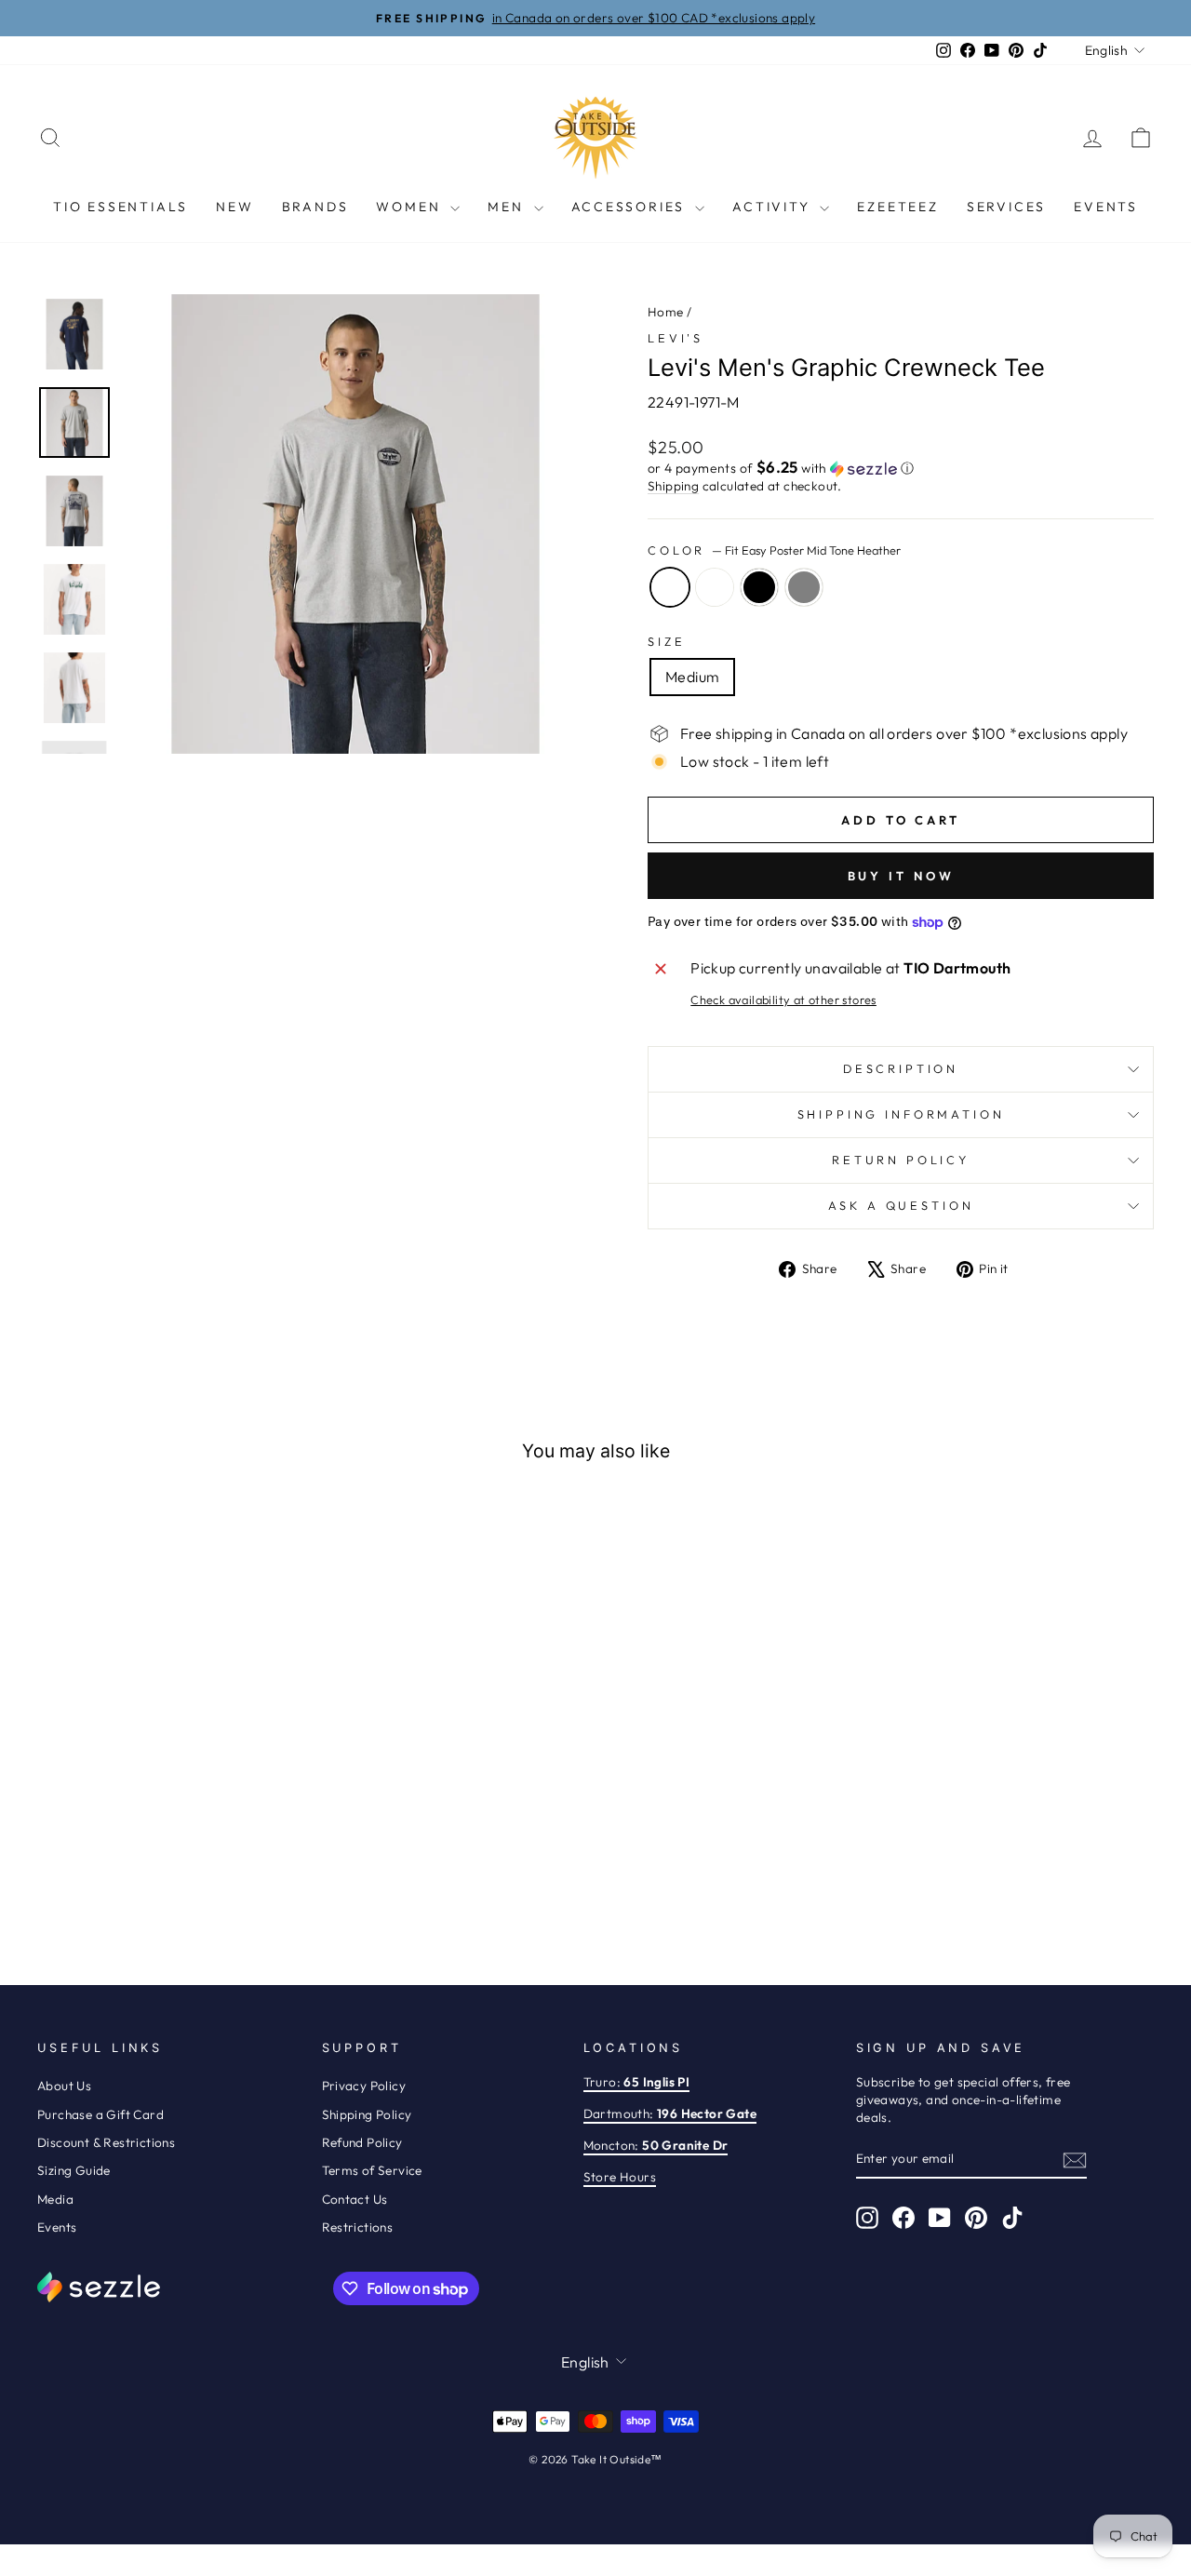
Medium (692, 677)
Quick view (169, 1751)
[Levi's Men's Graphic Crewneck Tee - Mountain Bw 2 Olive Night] (244, 1875)
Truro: (637, 2082)
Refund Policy (362, 2142)
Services (1006, 207)
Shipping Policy (367, 2114)
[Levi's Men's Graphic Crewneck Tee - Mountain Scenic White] (144, 1875)
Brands (315, 207)
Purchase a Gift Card (100, 2114)
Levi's (676, 338)
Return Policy (901, 1160)
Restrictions (358, 2227)
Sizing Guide (74, 2170)
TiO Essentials (120, 207)
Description (901, 1068)
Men (508, 207)
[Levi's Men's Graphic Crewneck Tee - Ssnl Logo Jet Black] (169, 1875)
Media (55, 2199)
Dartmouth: (670, 2113)
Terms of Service (372, 2170)
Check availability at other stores (783, 1000)
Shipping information (901, 1114)
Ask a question (901, 1205)
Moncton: (656, 2145)
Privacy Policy (364, 2086)
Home (666, 312)
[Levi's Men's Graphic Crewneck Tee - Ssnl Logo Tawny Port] (219, 1875)
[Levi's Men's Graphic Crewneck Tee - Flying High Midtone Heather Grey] (194, 1875)
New (234, 207)
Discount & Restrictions (106, 2142)
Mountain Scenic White (715, 587)
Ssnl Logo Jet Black (759, 587)
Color (774, 550)
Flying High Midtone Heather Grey (804, 587)
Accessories (631, 207)
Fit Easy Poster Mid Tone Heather (670, 587)
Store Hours (620, 2177)
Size (666, 641)
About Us (64, 2086)
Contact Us (355, 2199)
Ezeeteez (897, 207)
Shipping (673, 486)
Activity (774, 207)
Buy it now (901, 876)
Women (411, 207)
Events (1106, 207)
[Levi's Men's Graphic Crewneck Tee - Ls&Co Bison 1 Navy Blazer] (94, 1875)
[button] (901, 468)
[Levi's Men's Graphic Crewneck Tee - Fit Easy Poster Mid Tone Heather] (119, 1875)
